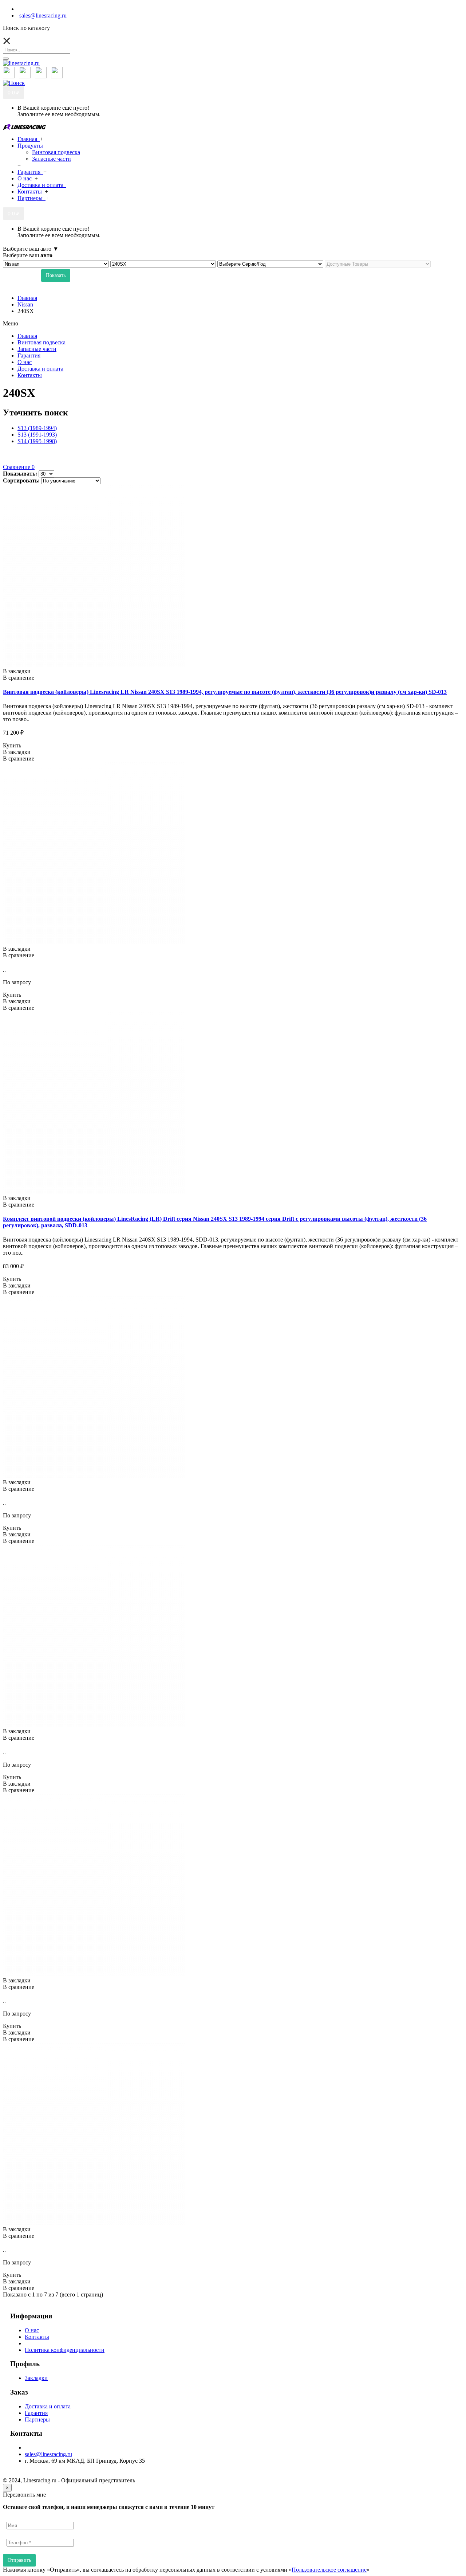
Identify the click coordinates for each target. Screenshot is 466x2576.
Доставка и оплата (48, 2406)
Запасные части (52, 159)
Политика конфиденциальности (65, 2350)
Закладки (36, 2378)
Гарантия (36, 2413)
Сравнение (19, 467)
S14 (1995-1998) (37, 441)
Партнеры (37, 2419)
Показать (56, 275)
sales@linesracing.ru (48, 2454)
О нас (32, 2330)
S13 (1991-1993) (37, 435)
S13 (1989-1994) (37, 428)
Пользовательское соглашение (329, 2570)
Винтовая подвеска (56, 152)
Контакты (37, 2337)
